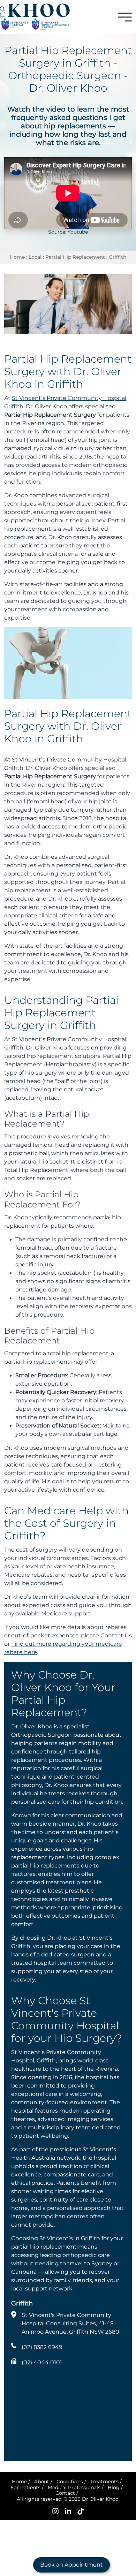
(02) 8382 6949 (42, 2347)
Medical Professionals (74, 2487)
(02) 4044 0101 (42, 2362)
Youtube (78, 232)
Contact (65, 2493)
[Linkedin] (68, 2511)
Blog (114, 2487)
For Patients (25, 2487)
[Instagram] (55, 2511)
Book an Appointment (71, 2565)
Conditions (70, 2482)
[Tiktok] (81, 2511)
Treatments (104, 2482)
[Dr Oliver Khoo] (35, 10)
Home (17, 257)
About (42, 2482)
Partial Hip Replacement (75, 257)
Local (35, 257)
